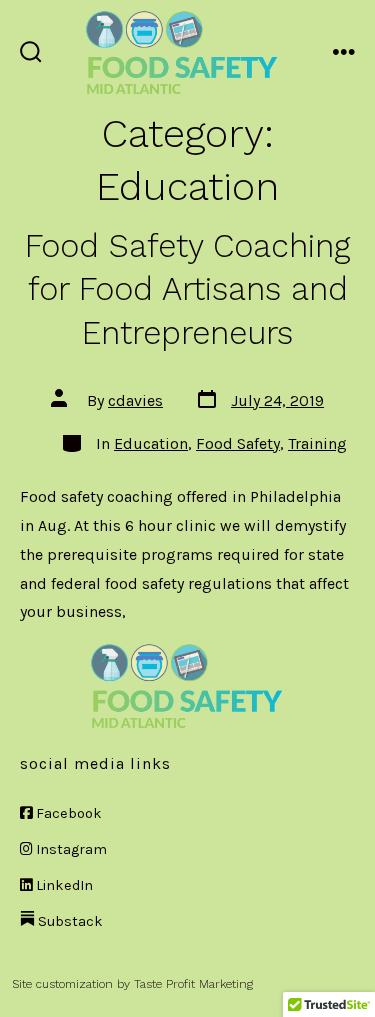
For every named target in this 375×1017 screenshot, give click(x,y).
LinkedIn (63, 885)
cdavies (135, 400)
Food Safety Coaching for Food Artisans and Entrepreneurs (188, 289)
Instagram (70, 849)
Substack (69, 921)
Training (317, 443)
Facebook (67, 813)
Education (151, 443)
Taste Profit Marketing (193, 984)
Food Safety (238, 443)
